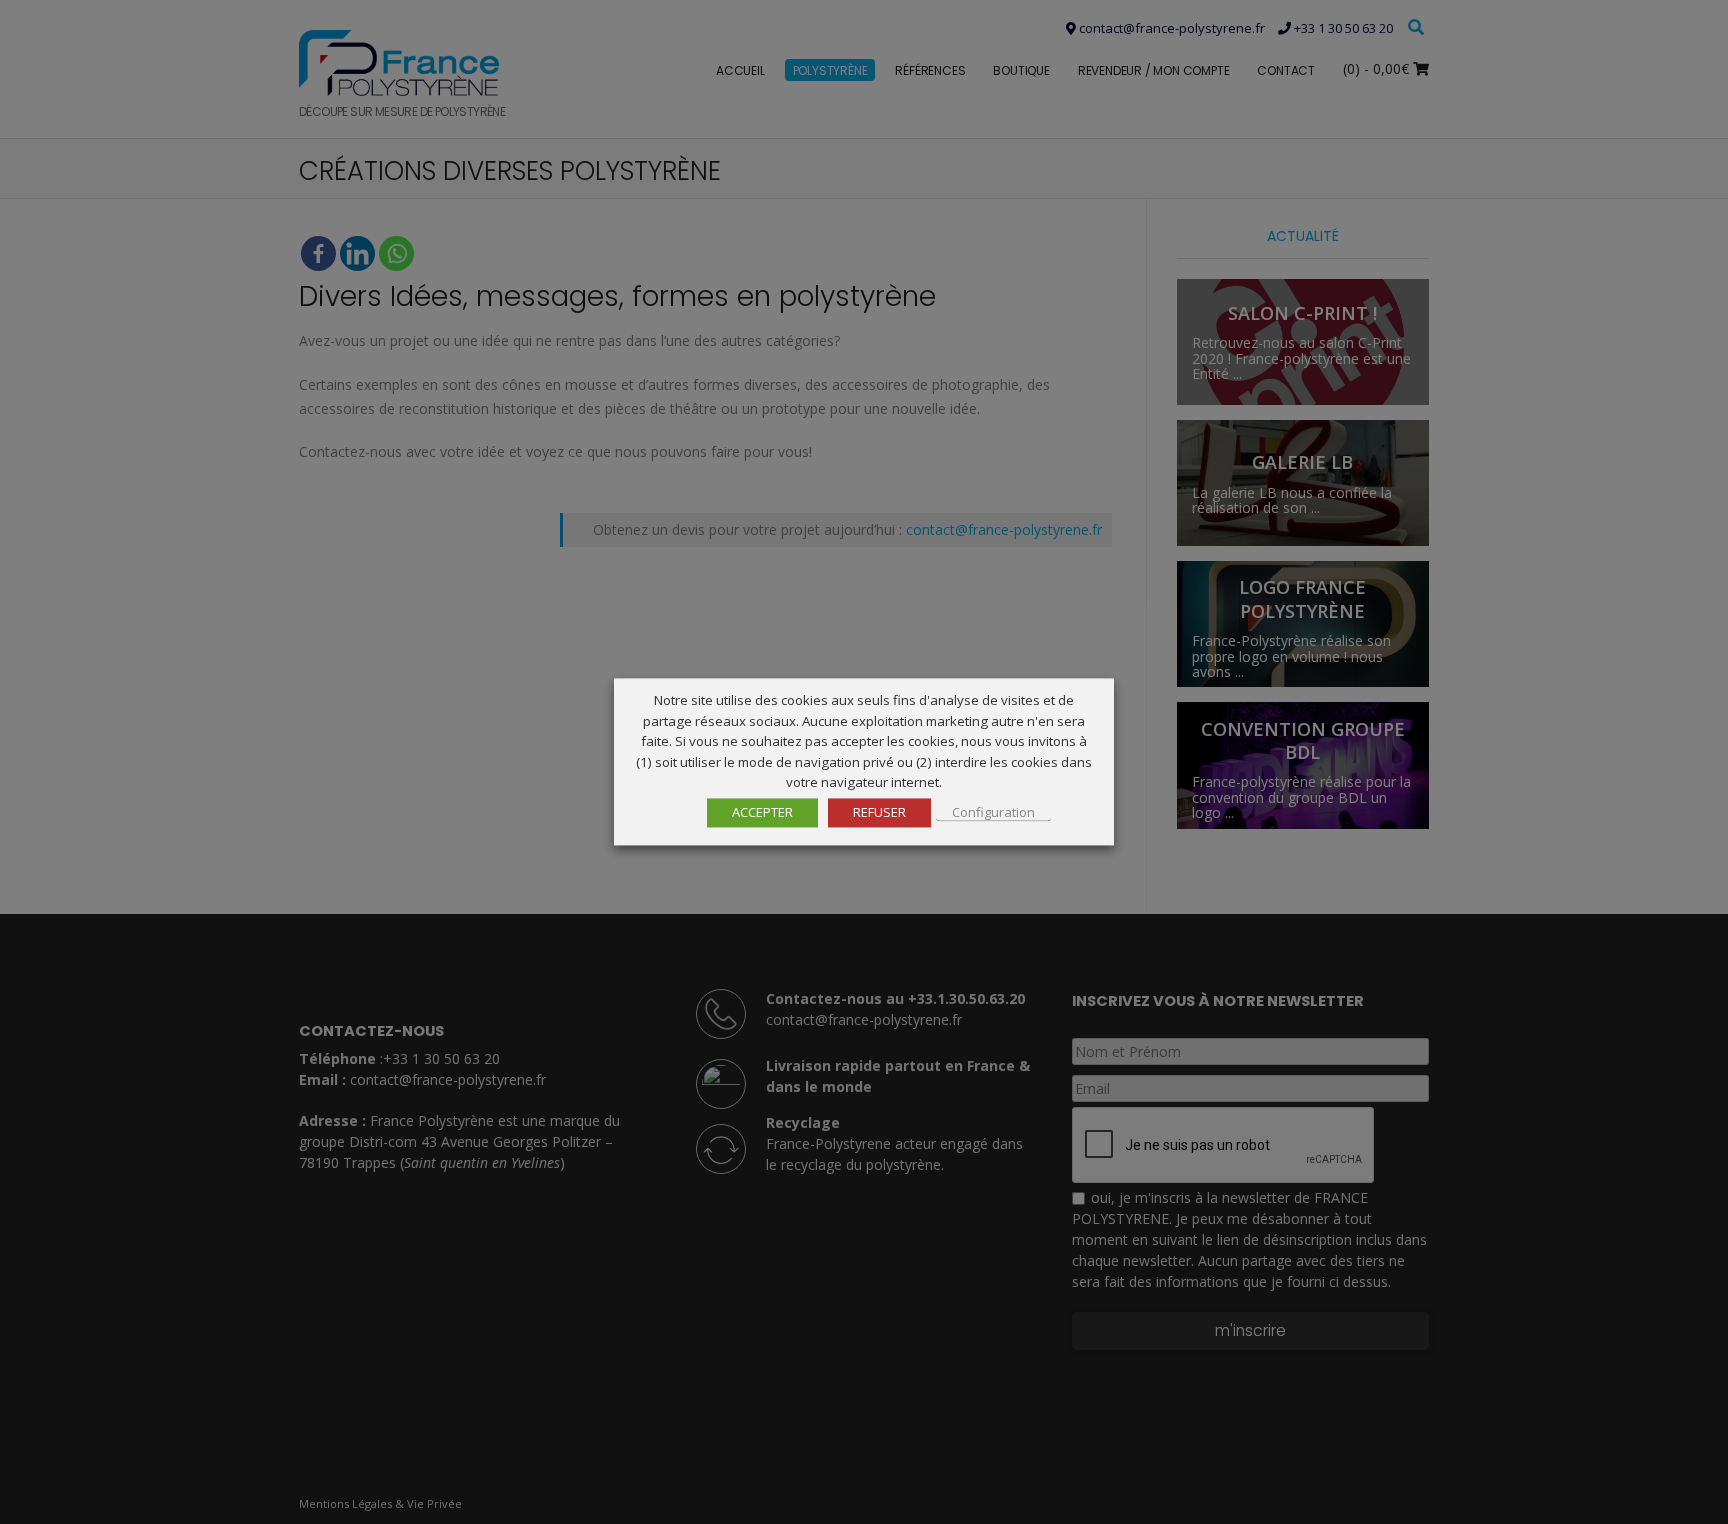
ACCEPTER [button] (762, 813)
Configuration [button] (993, 813)
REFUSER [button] (879, 813)
